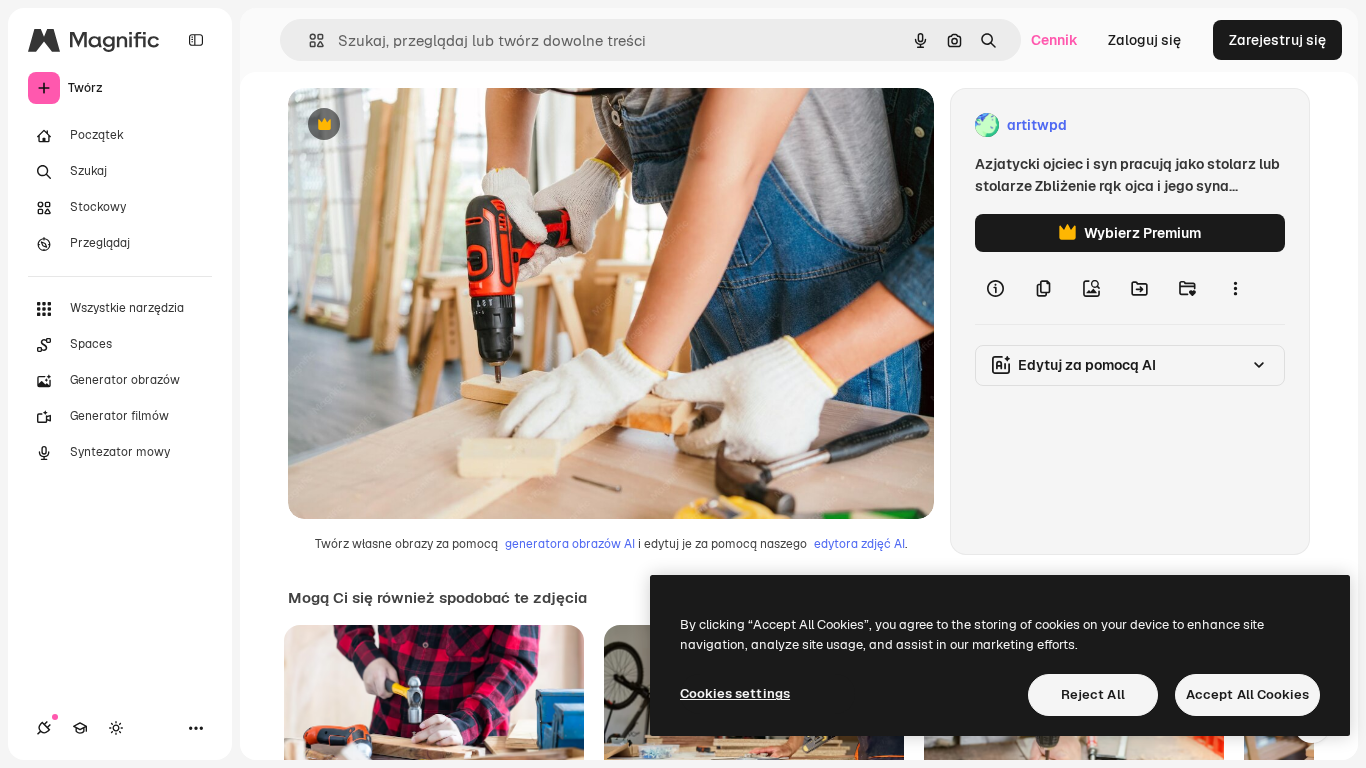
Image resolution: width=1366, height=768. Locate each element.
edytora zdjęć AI (859, 544)
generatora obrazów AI (570, 544)
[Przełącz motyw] (116, 728)
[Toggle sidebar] (196, 40)
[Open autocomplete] (308, 40)
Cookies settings (735, 693)
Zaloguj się (1144, 40)
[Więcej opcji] (1235, 288)
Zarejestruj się (1277, 40)
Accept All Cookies (1247, 694)
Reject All (1093, 694)
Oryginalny (426, 125)
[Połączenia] (44, 728)
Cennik (1054, 40)
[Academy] (80, 728)
